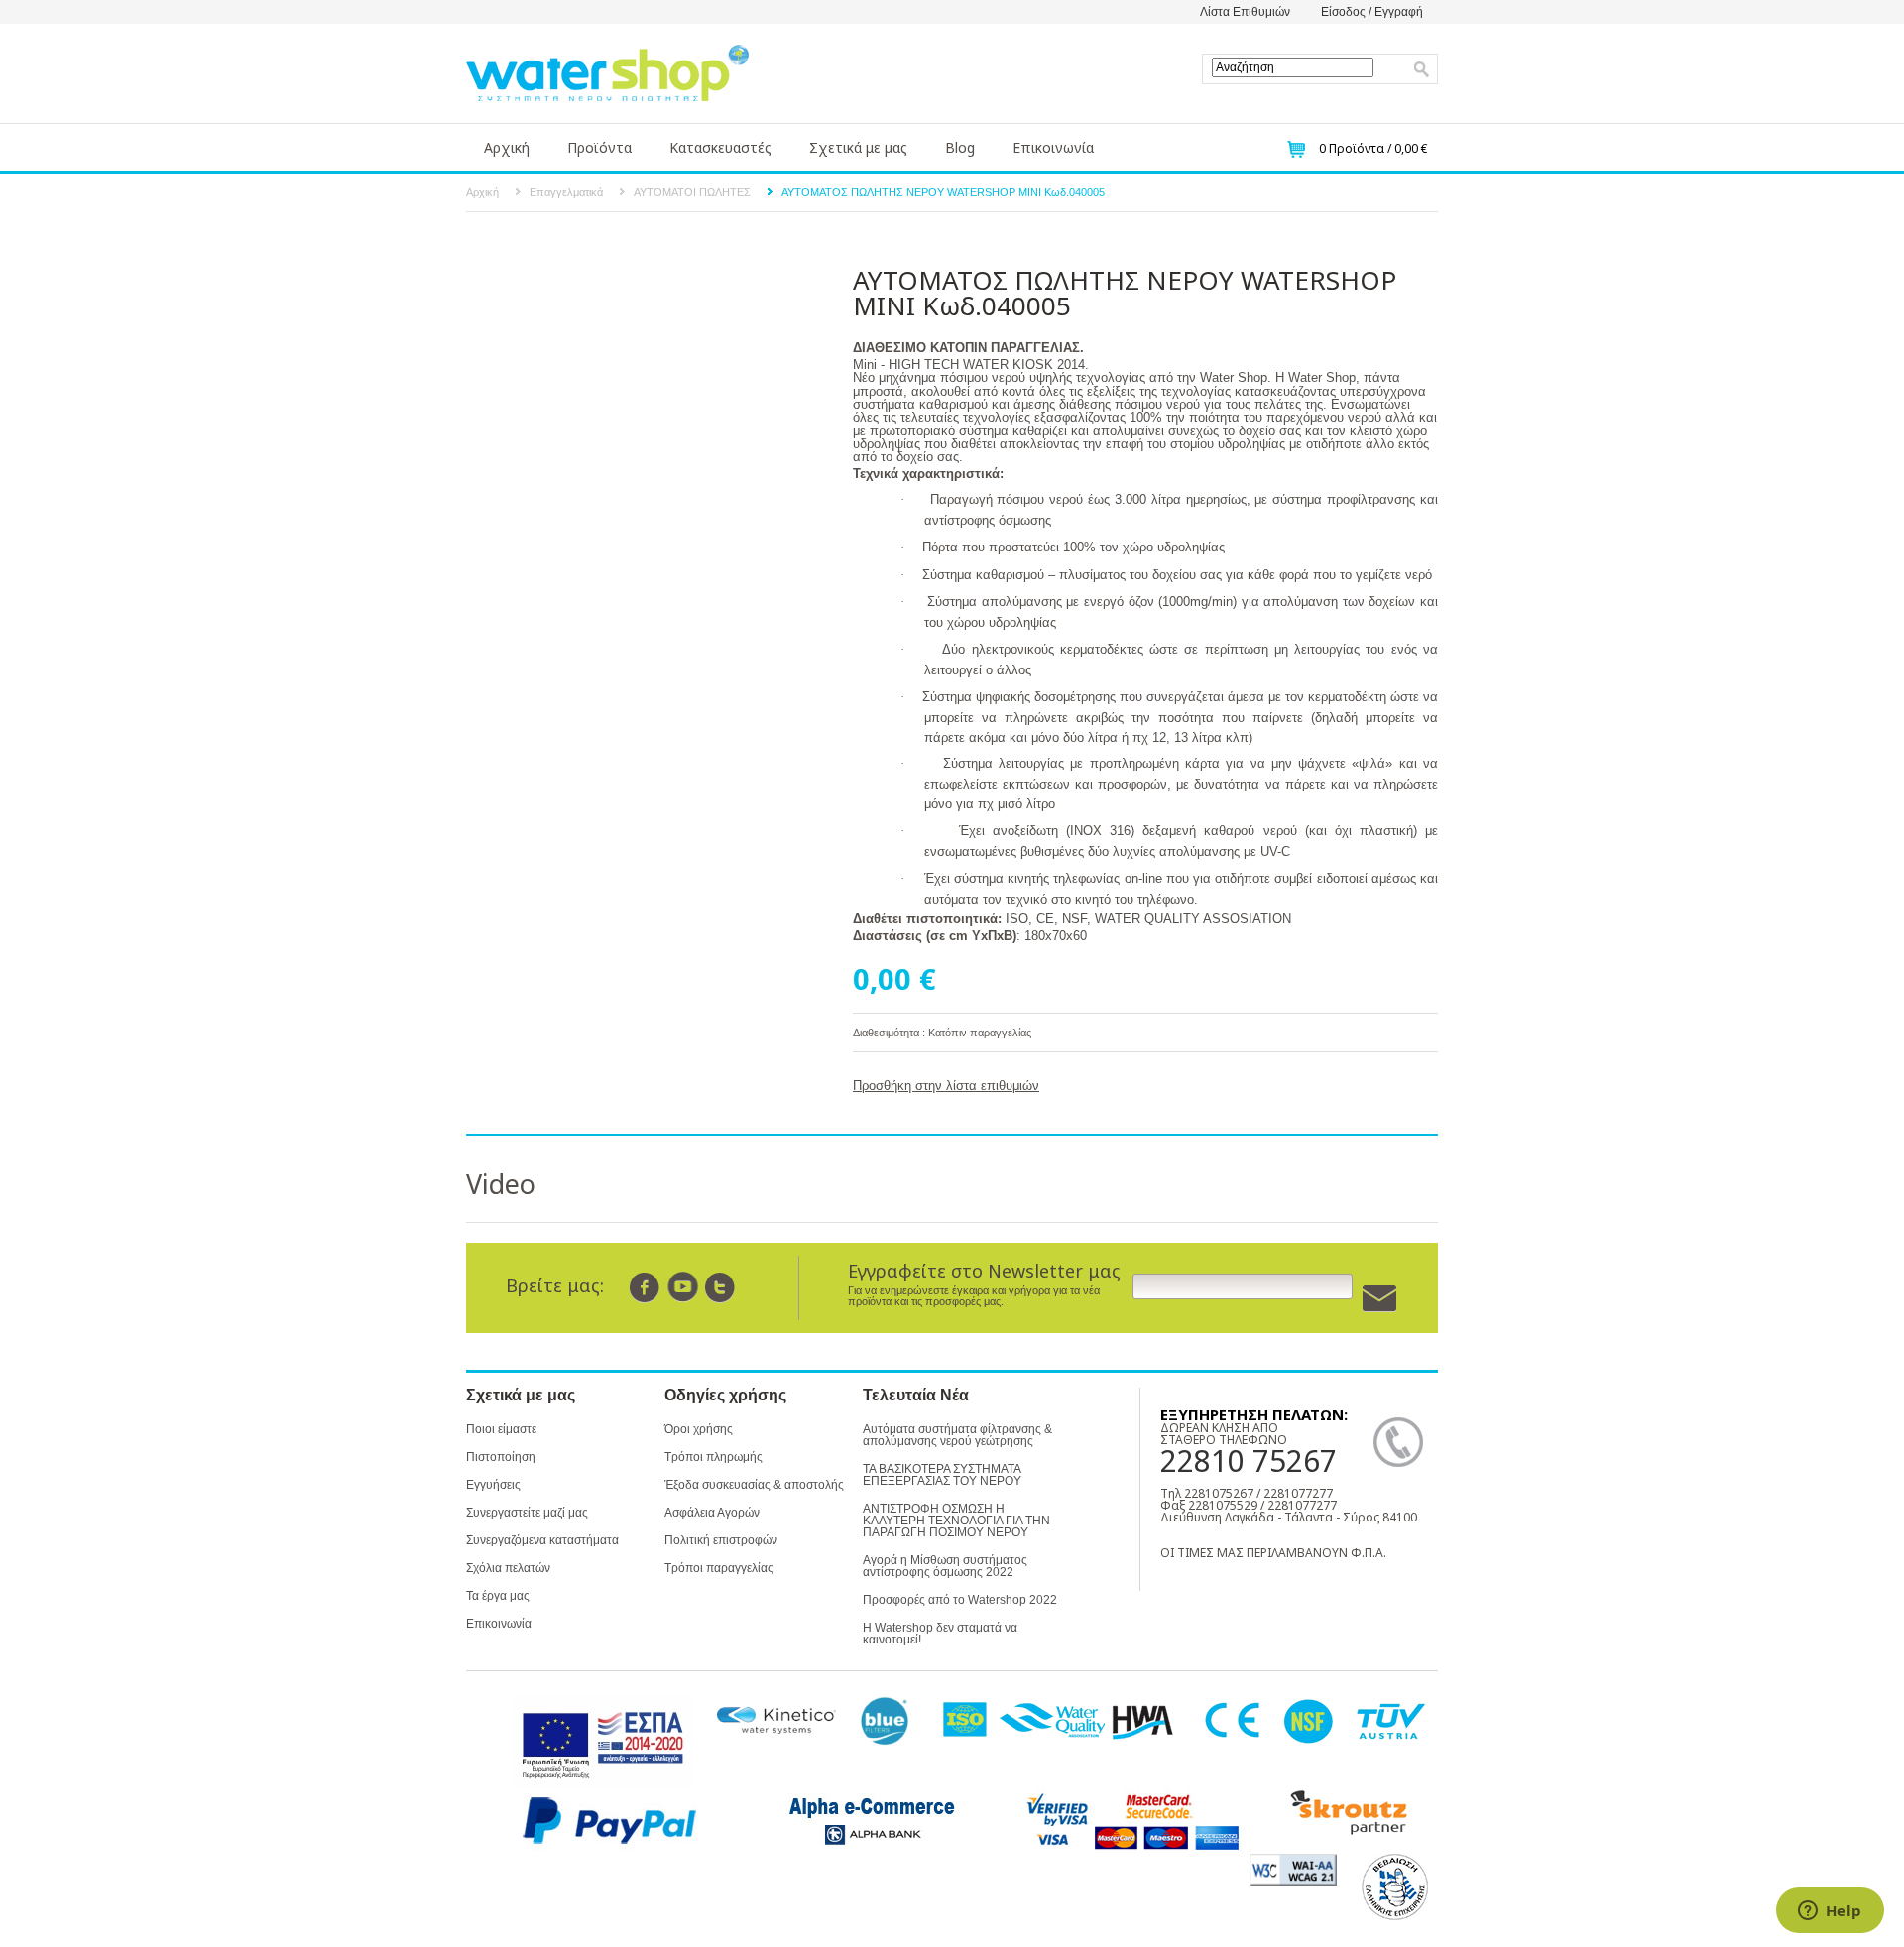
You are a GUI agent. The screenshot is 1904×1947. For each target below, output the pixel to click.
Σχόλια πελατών (508, 1568)
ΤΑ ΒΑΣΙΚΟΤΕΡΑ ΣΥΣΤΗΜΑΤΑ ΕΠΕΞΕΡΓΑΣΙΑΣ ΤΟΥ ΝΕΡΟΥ (942, 1475)
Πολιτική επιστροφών (721, 1540)
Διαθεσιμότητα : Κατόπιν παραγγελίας (942, 1033)
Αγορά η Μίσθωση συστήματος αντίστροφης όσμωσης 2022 (945, 1566)
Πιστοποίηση (501, 1457)
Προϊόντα (599, 147)
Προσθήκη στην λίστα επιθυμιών (946, 1086)
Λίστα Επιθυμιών (1245, 12)
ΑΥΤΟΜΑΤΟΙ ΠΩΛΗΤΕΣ (692, 192)
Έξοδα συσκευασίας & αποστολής (754, 1485)
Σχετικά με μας (858, 147)
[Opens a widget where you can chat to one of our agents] (1830, 1912)
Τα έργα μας (498, 1596)
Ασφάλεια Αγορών (712, 1513)
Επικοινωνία (1053, 147)
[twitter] (720, 1287)
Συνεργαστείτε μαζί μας (527, 1513)
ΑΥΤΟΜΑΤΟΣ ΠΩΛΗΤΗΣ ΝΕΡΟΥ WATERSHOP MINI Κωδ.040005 (943, 192)
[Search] (1422, 69)
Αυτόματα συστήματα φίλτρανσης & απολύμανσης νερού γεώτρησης (957, 1435)
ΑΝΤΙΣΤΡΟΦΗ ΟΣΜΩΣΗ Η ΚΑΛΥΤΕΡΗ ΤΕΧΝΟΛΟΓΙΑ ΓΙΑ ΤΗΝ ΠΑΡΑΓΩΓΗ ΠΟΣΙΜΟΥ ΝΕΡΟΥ (956, 1521)
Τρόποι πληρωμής (714, 1457)
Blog (960, 147)
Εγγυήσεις (493, 1485)
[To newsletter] (1379, 1299)
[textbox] (1293, 67)
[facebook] (645, 1287)
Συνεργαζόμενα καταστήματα (542, 1540)
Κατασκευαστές (720, 147)
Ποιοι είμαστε (501, 1429)
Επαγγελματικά (566, 192)
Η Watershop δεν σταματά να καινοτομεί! (940, 1634)
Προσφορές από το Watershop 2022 (960, 1600)
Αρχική (507, 147)
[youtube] (683, 1287)
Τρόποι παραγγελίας (719, 1568)
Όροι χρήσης (699, 1429)
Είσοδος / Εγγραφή (1372, 12)
